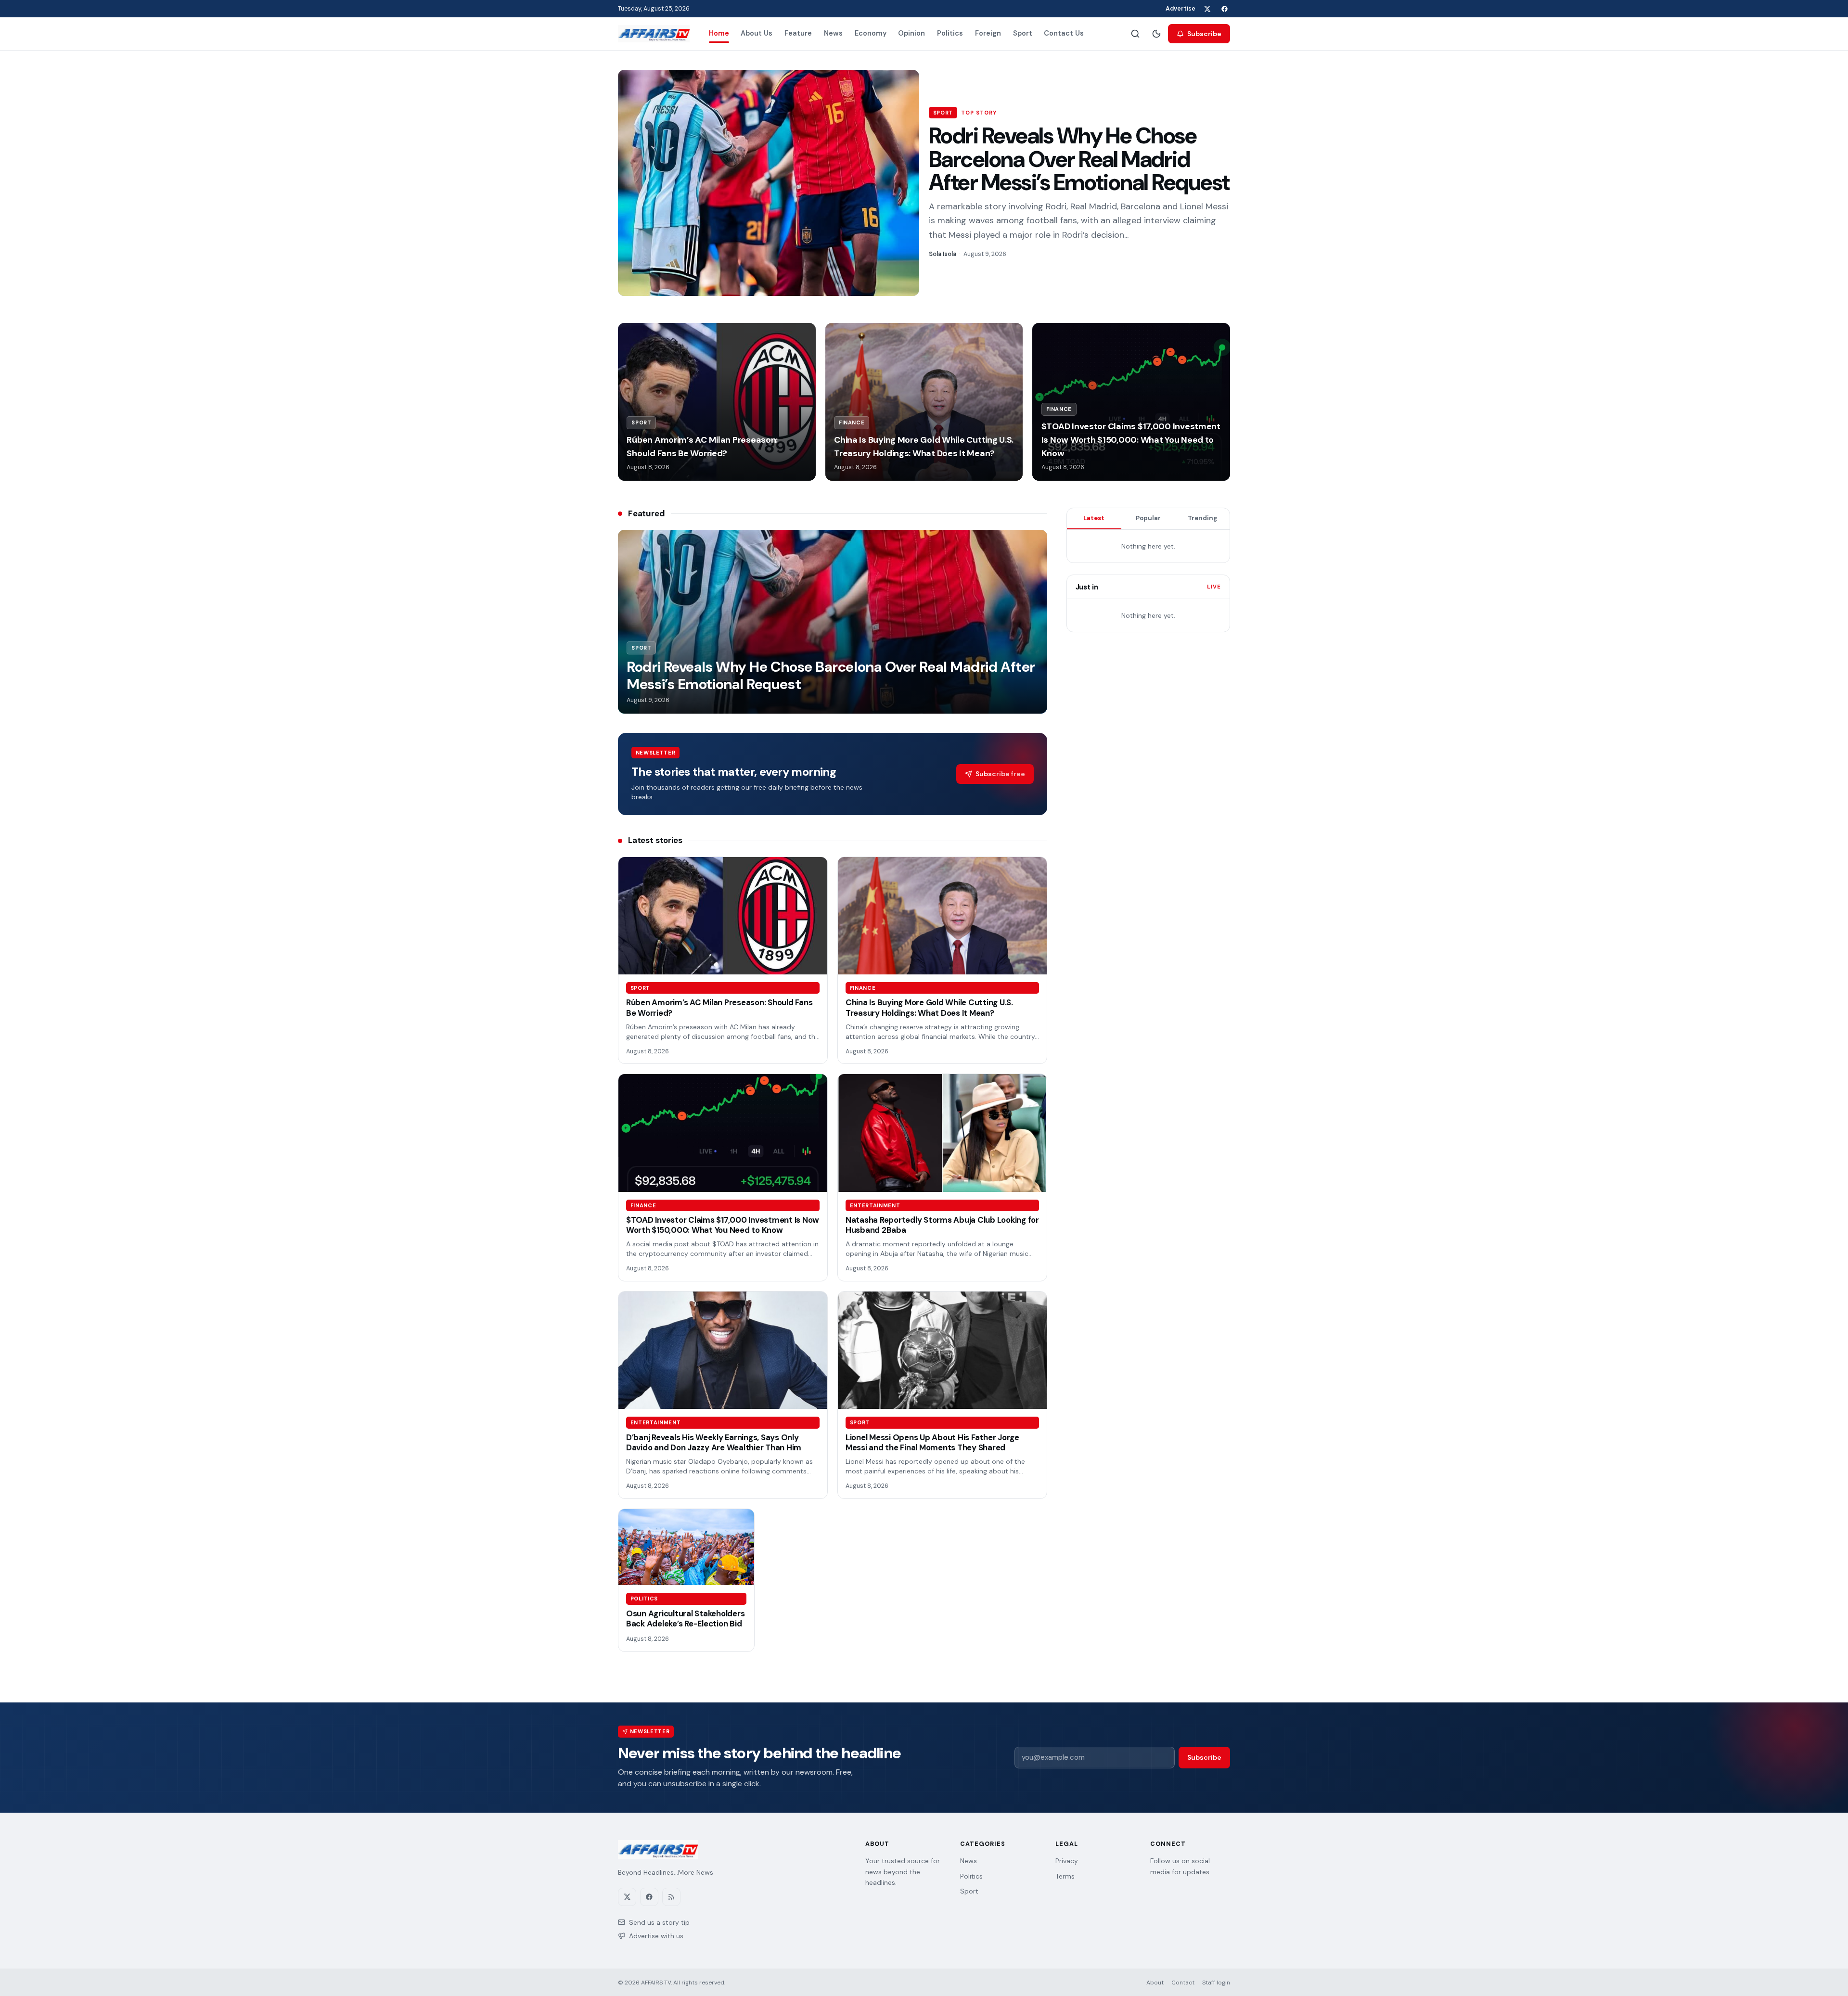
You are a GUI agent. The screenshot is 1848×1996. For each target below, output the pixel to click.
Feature (798, 33)
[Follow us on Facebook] (1224, 9)
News (833, 33)
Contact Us (1064, 33)
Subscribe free (1000, 774)
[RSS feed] (671, 1897)
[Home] (654, 34)
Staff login (1216, 1983)
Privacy (1067, 1861)
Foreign (988, 33)
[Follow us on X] (1207, 9)
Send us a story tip (659, 1922)
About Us (757, 33)
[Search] (1135, 34)
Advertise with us (656, 1936)
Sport (1023, 33)
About (1155, 1983)
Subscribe (1204, 34)
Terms (1065, 1876)
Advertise (1181, 9)
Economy (871, 33)
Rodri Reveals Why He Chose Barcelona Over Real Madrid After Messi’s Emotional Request (1079, 159)
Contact (1183, 1983)
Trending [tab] (1202, 518)
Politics (950, 33)
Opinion (911, 33)
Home (719, 33)
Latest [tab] (1094, 518)
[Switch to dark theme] (1156, 34)
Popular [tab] (1148, 518)
